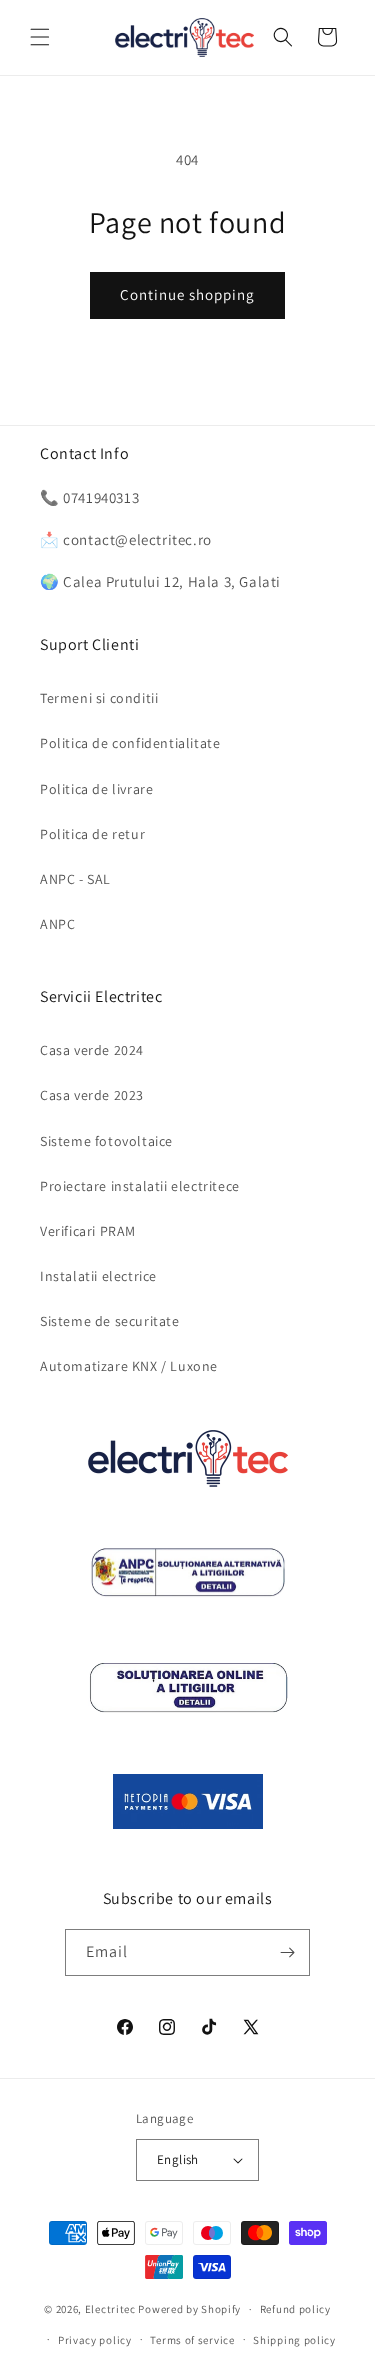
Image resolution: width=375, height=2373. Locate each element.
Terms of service (192, 2340)
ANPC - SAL (75, 879)
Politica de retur (92, 834)
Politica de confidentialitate (130, 743)
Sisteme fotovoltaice (106, 1141)
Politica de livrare (96, 789)
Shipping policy (294, 2340)
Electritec (110, 2309)
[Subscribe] (287, 1952)
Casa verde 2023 (92, 1095)
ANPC (57, 924)
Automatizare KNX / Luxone (129, 1366)
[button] (40, 37)
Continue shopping (187, 294)
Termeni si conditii (99, 698)
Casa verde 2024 (92, 1050)
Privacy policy (95, 2340)
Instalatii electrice (98, 1276)
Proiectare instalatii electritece (140, 1186)
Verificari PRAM (88, 1231)
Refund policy (295, 2309)
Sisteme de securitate (110, 1321)
